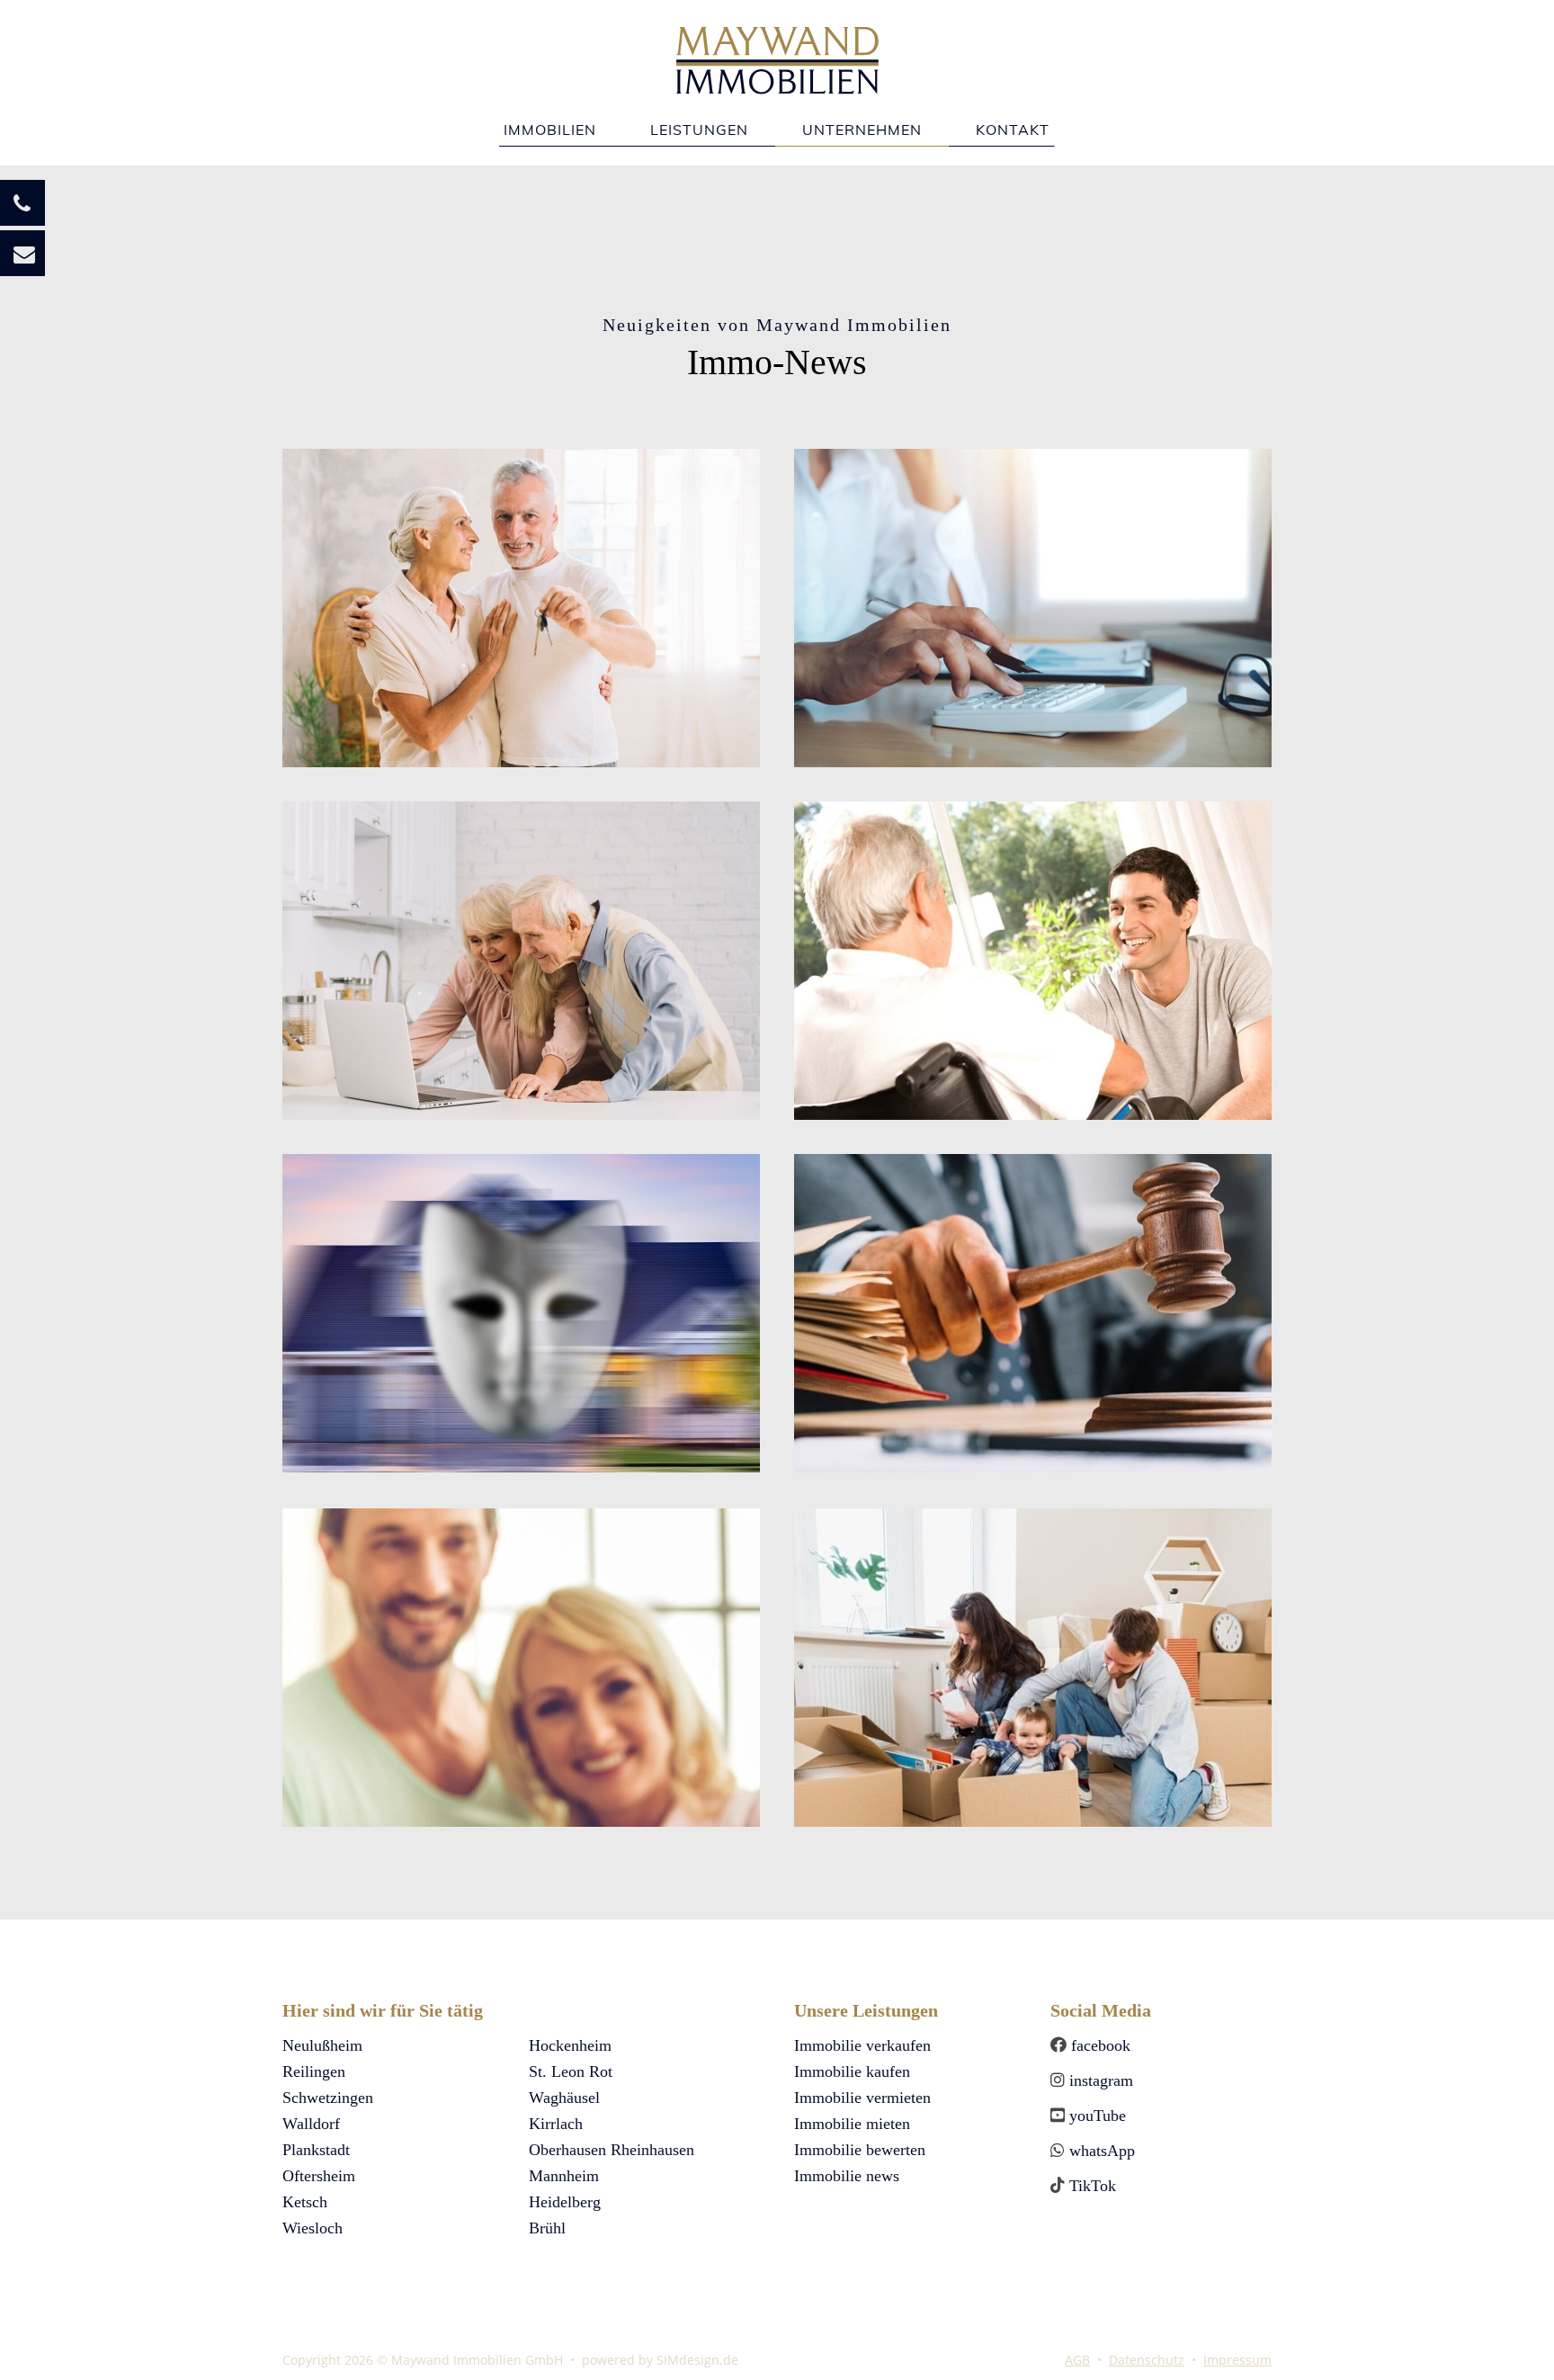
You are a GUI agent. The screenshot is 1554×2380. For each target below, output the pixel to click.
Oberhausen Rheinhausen (612, 2150)
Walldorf (311, 2124)
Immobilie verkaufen (862, 2045)
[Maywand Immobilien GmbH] (777, 46)
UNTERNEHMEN (862, 130)
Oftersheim (319, 2176)
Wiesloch (313, 2228)
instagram (1099, 2080)
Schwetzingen (328, 2098)
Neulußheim (322, 2045)
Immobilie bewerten (860, 2150)
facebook (1099, 2045)
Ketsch (305, 2202)
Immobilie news (847, 2176)
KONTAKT (1013, 130)
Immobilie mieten (852, 2124)
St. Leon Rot (571, 2071)
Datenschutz (1147, 2360)
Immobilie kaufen (852, 2071)
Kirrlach (556, 2124)
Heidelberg (565, 2202)
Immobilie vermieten (862, 2098)
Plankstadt (316, 2150)
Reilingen (314, 2071)
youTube (1098, 2116)
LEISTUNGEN (699, 130)
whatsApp (1100, 2151)
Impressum (1237, 2360)
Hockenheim (570, 2045)
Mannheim (564, 2176)
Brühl (547, 2228)
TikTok (1093, 2186)
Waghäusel (564, 2098)
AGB (1077, 2360)
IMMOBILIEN (550, 130)
